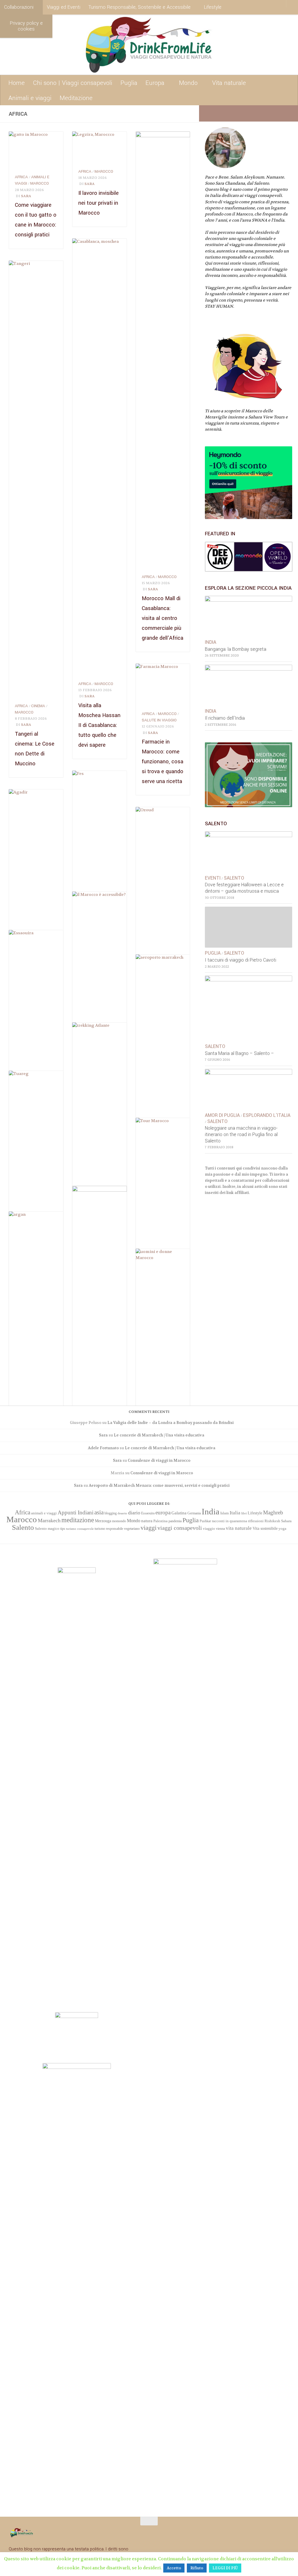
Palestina (160, 1521)
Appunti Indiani (76, 1512)
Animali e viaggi (30, 98)
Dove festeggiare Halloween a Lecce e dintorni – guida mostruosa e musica (244, 888)
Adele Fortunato (103, 1448)
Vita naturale (229, 83)
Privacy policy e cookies (26, 26)
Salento (234, 878)
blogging (111, 1513)
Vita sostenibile (265, 1528)
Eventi (213, 878)
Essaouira (148, 1513)
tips (63, 1529)
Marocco (40, 183)
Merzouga (103, 1521)
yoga (282, 1528)
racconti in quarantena (229, 1521)
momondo (119, 1521)
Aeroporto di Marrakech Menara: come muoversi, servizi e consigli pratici (159, 1485)
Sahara (286, 1521)
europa (163, 1512)
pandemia (175, 1521)
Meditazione (76, 98)
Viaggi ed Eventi (64, 7)
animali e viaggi (44, 1513)
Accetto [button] (174, 2568)
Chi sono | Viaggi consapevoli (73, 83)
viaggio (209, 1528)
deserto (122, 1513)
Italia (235, 1513)
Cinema (38, 706)
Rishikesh (272, 1521)
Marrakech (49, 1520)
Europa (155, 83)
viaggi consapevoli (180, 1528)
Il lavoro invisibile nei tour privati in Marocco (99, 203)
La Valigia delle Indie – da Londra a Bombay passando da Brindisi (171, 1423)
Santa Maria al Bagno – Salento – (240, 1053)
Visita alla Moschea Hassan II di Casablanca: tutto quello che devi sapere (99, 725)
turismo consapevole (80, 1529)
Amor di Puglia (222, 1115)
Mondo (188, 83)
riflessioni (256, 1521)
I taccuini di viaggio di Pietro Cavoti (241, 960)
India (211, 642)
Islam (225, 1513)
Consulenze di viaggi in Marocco (159, 1460)
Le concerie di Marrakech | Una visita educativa (159, 1435)
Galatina (179, 1513)
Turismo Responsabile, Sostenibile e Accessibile (140, 7)
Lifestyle (213, 7)
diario (134, 1513)
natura (147, 1521)
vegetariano (132, 1529)
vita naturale (239, 1528)
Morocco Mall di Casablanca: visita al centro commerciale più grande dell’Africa (163, 618)
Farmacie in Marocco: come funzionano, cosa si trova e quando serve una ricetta (163, 762)
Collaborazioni (19, 7)
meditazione (78, 1520)
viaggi (149, 1528)
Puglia (129, 83)
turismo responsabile (109, 1529)
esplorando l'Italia (267, 1115)
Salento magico (47, 1529)
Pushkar (205, 1521)
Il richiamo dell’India (225, 718)
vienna (220, 1529)
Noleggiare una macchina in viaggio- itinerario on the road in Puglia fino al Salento (241, 1135)
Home (17, 83)
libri (244, 1513)
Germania (194, 1513)
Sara (26, 196)
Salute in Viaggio (159, 720)
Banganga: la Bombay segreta (236, 649)
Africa (21, 177)
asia (99, 1512)
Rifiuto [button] (197, 2568)
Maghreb (273, 1512)
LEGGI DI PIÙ (225, 2568)
